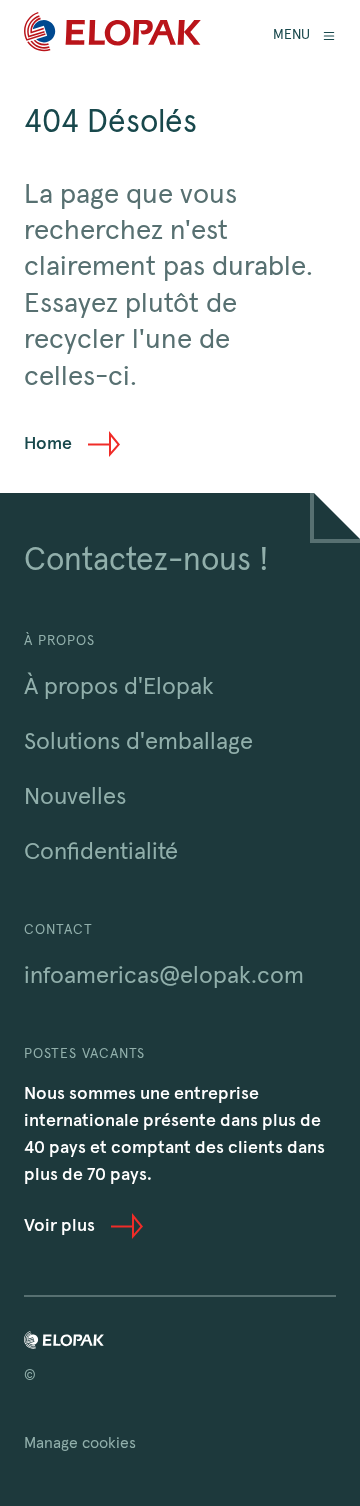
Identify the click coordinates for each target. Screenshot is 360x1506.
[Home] (112, 35)
